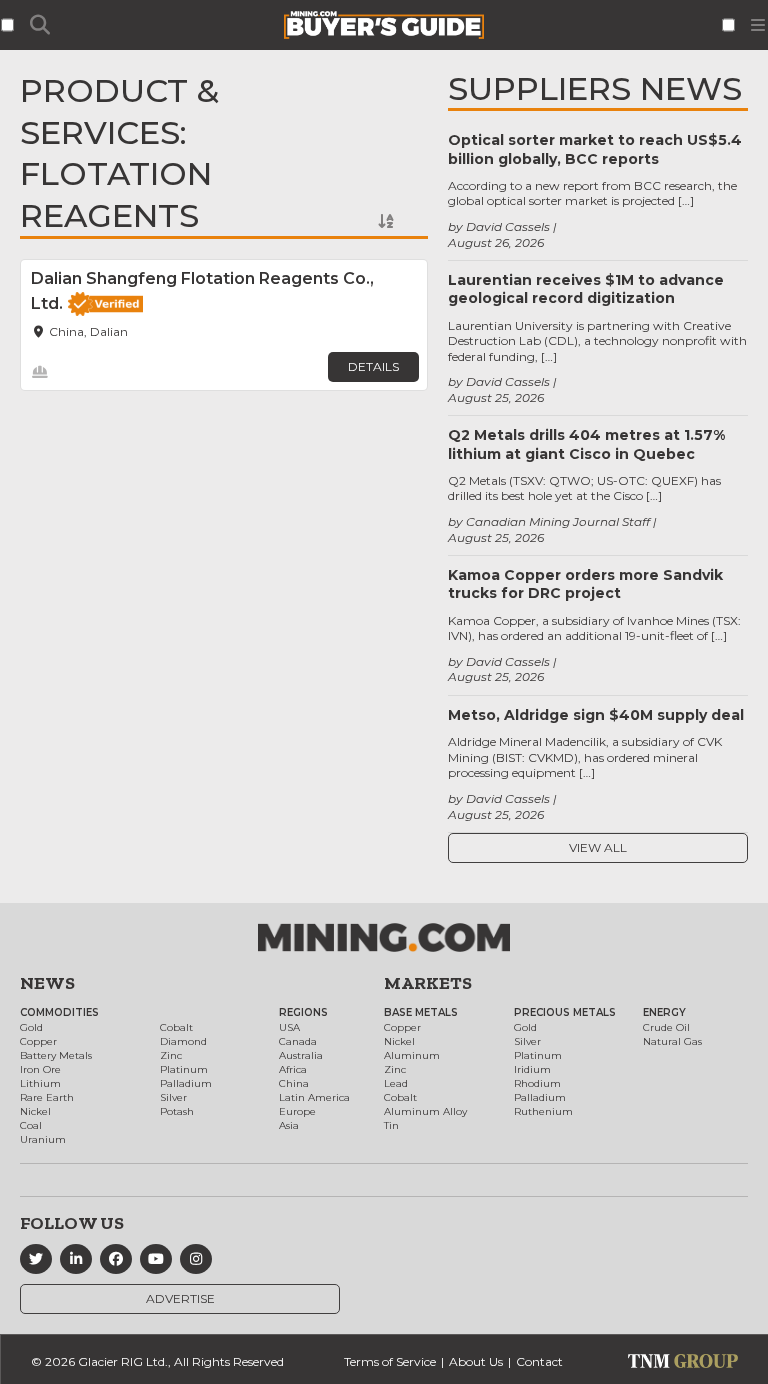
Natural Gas (672, 1041)
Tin (391, 1125)
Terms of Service (390, 1361)
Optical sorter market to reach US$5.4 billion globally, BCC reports (595, 149)
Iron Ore (40, 1069)
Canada (298, 1041)
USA (289, 1027)
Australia (301, 1055)
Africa (293, 1069)
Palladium (186, 1083)
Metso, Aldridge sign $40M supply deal (596, 715)
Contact (539, 1361)
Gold (31, 1027)
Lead (396, 1083)
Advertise (180, 1298)
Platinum (184, 1069)
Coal (31, 1125)
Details (373, 366)
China (294, 1083)
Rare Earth (47, 1097)
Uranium (43, 1139)
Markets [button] (428, 983)
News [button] (47, 983)
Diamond (183, 1041)
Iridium (532, 1069)
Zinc (171, 1055)
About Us (476, 1361)
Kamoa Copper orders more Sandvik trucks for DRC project (585, 584)
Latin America (314, 1097)
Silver (173, 1097)
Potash (177, 1111)
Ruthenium (543, 1111)
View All (598, 847)
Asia (289, 1125)
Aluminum (412, 1055)
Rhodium (537, 1083)
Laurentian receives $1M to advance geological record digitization (586, 289)
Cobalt (176, 1027)
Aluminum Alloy (425, 1111)
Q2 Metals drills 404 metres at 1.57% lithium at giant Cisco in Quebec (586, 444)
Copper (38, 1041)
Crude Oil (666, 1027)
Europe (297, 1111)
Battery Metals (56, 1055)
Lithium (40, 1083)
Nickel (35, 1111)
